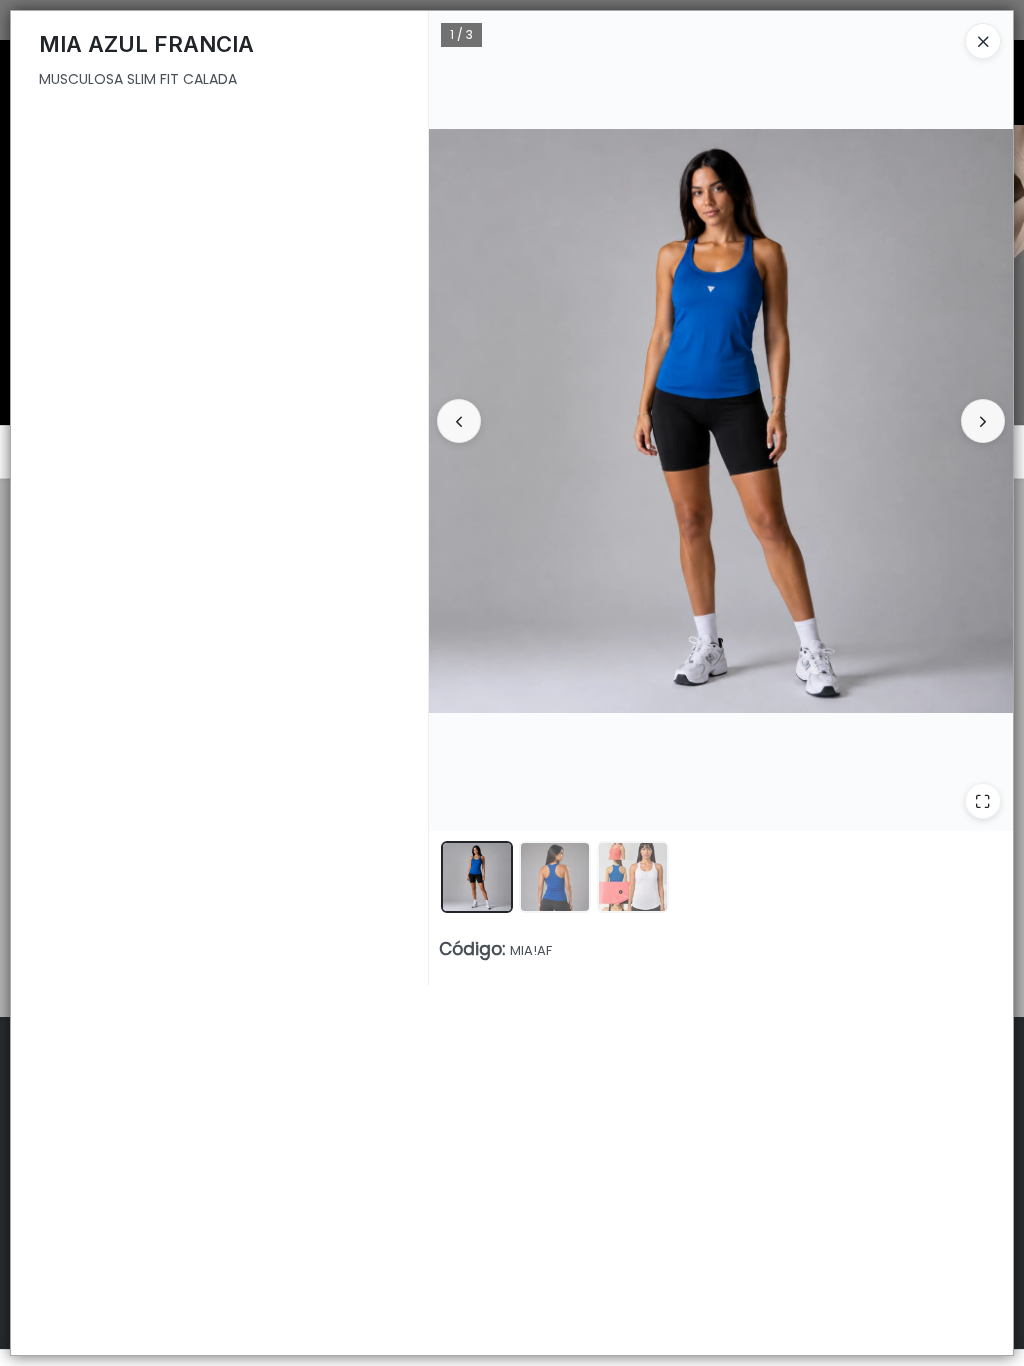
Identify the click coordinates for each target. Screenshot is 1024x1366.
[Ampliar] (983, 801)
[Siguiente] (983, 421)
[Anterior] (459, 421)
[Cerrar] (983, 41)
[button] (477, 877)
